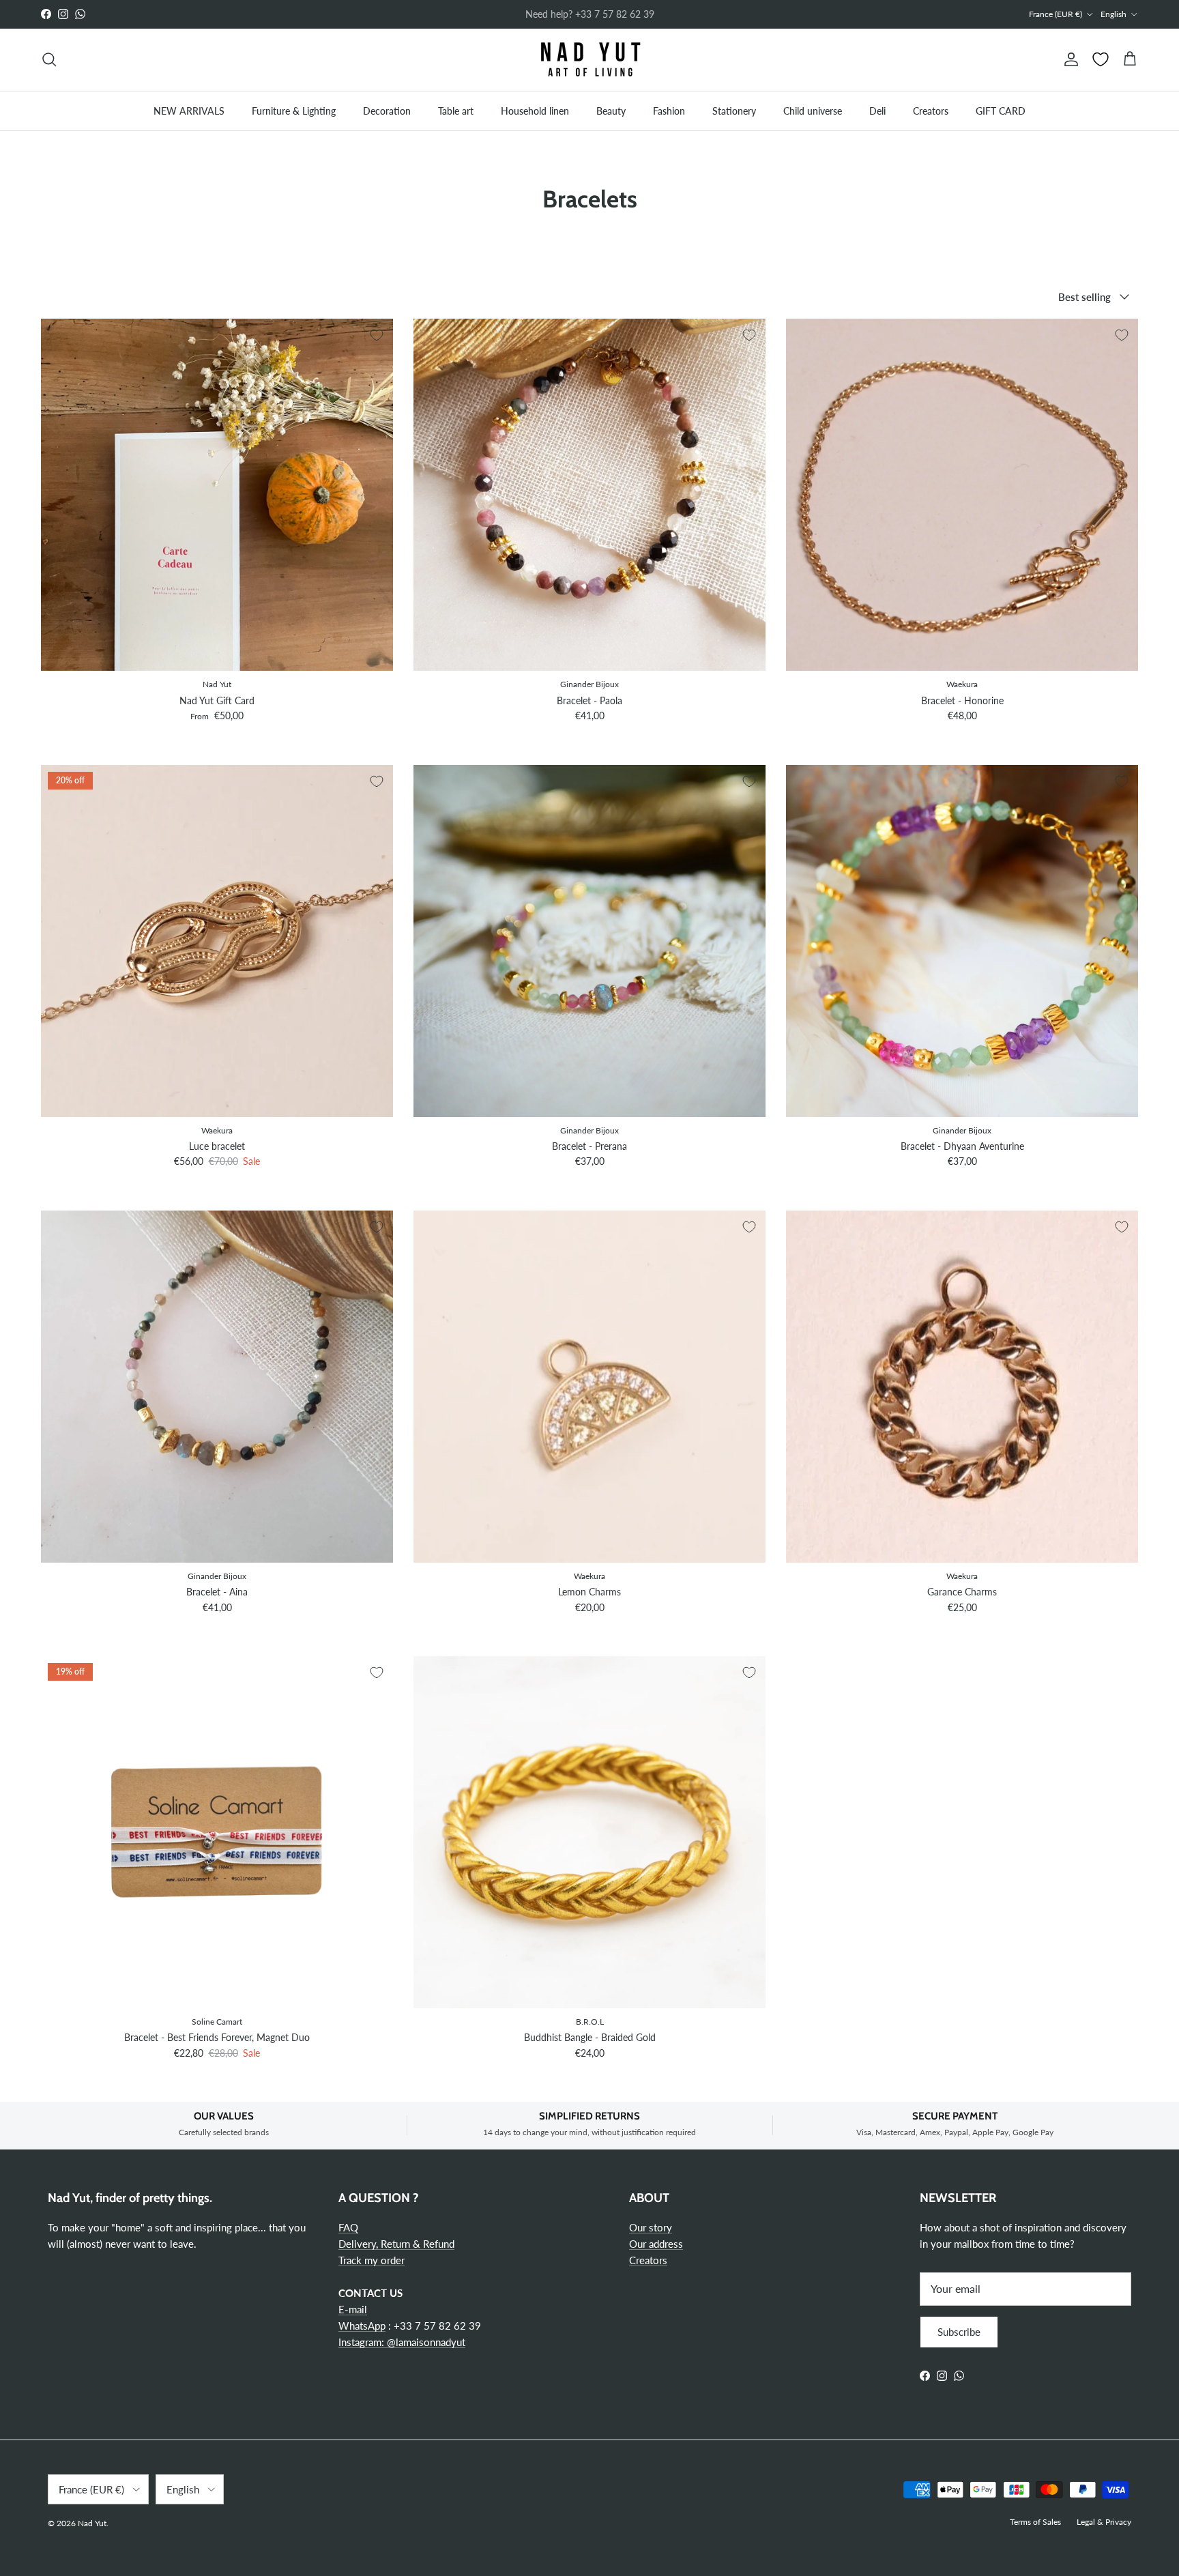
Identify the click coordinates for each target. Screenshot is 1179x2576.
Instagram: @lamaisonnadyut (402, 2342)
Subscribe (959, 2332)
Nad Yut (92, 2523)
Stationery (734, 110)
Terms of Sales (1035, 2522)
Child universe (813, 110)
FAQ (348, 2227)
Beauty (611, 110)
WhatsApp (362, 2326)
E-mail (353, 2309)
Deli (877, 110)
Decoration (387, 110)
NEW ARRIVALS (189, 110)
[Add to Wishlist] (377, 335)
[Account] (1068, 59)
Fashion (669, 110)
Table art (456, 110)
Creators (931, 110)
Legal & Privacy (1104, 2522)
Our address (656, 2244)
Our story (651, 2227)
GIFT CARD (1001, 110)
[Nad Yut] (589, 60)
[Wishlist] (1101, 59)
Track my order (372, 2260)
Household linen (535, 110)
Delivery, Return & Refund (396, 2244)
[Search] (49, 59)
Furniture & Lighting (294, 110)
